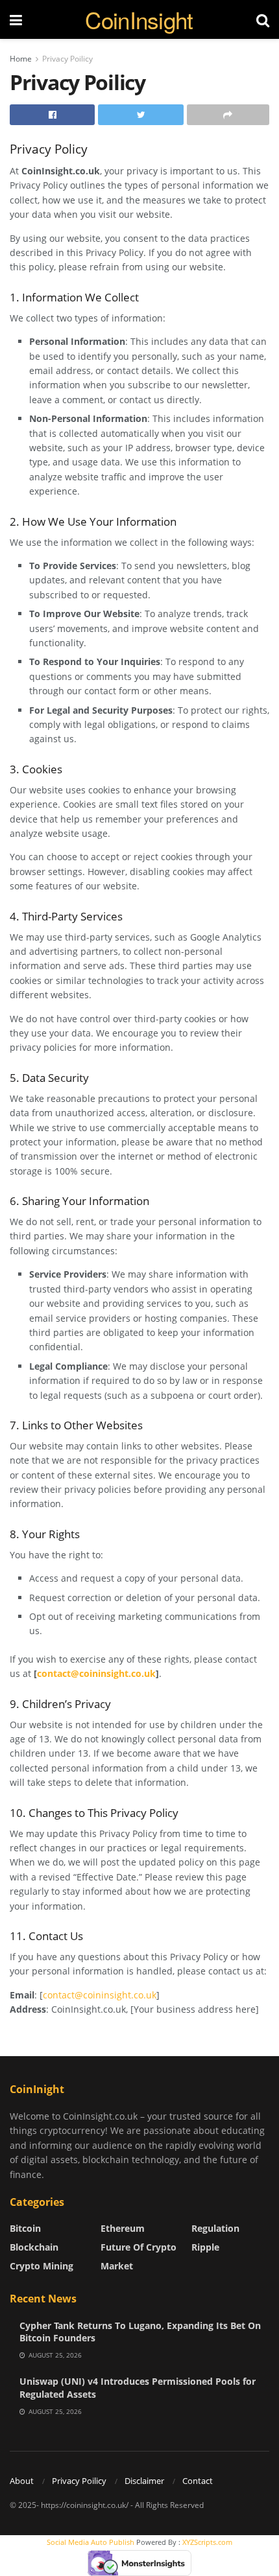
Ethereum (123, 2228)
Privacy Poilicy (67, 59)
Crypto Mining (42, 2266)
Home (21, 59)
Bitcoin (25, 2228)
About (22, 2481)
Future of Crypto (139, 2247)
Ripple (205, 2247)
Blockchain (34, 2247)
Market (117, 2266)
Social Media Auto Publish (91, 2542)
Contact (198, 2481)
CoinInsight (139, 20)
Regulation (215, 2228)
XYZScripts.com (207, 2542)
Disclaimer (144, 2481)
